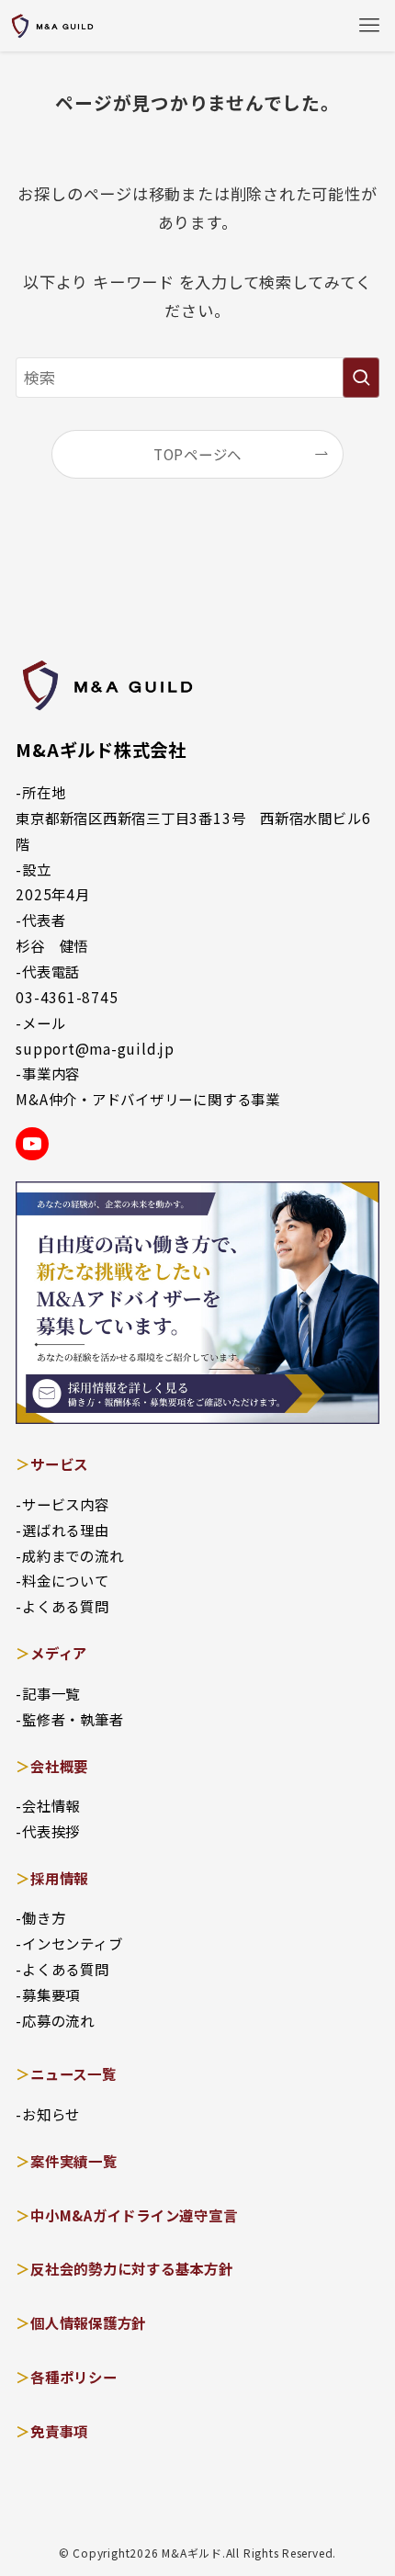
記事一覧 (51, 1693)
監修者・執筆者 (73, 1719)
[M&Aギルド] (52, 26)
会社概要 (59, 1766)
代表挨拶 (51, 1831)
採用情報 (59, 1878)
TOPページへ (197, 454)
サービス (59, 1463)
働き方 (44, 1917)
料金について (66, 1580)
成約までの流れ (73, 1555)
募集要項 (51, 1994)
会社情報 (51, 1805)
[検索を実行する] (361, 378)
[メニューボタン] (369, 26)
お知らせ (51, 2114)
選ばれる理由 (66, 1530)
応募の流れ (58, 2020)
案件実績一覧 (74, 2161)
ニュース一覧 (73, 2073)
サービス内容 (66, 1504)
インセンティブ (72, 1943)
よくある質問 (66, 1606)
